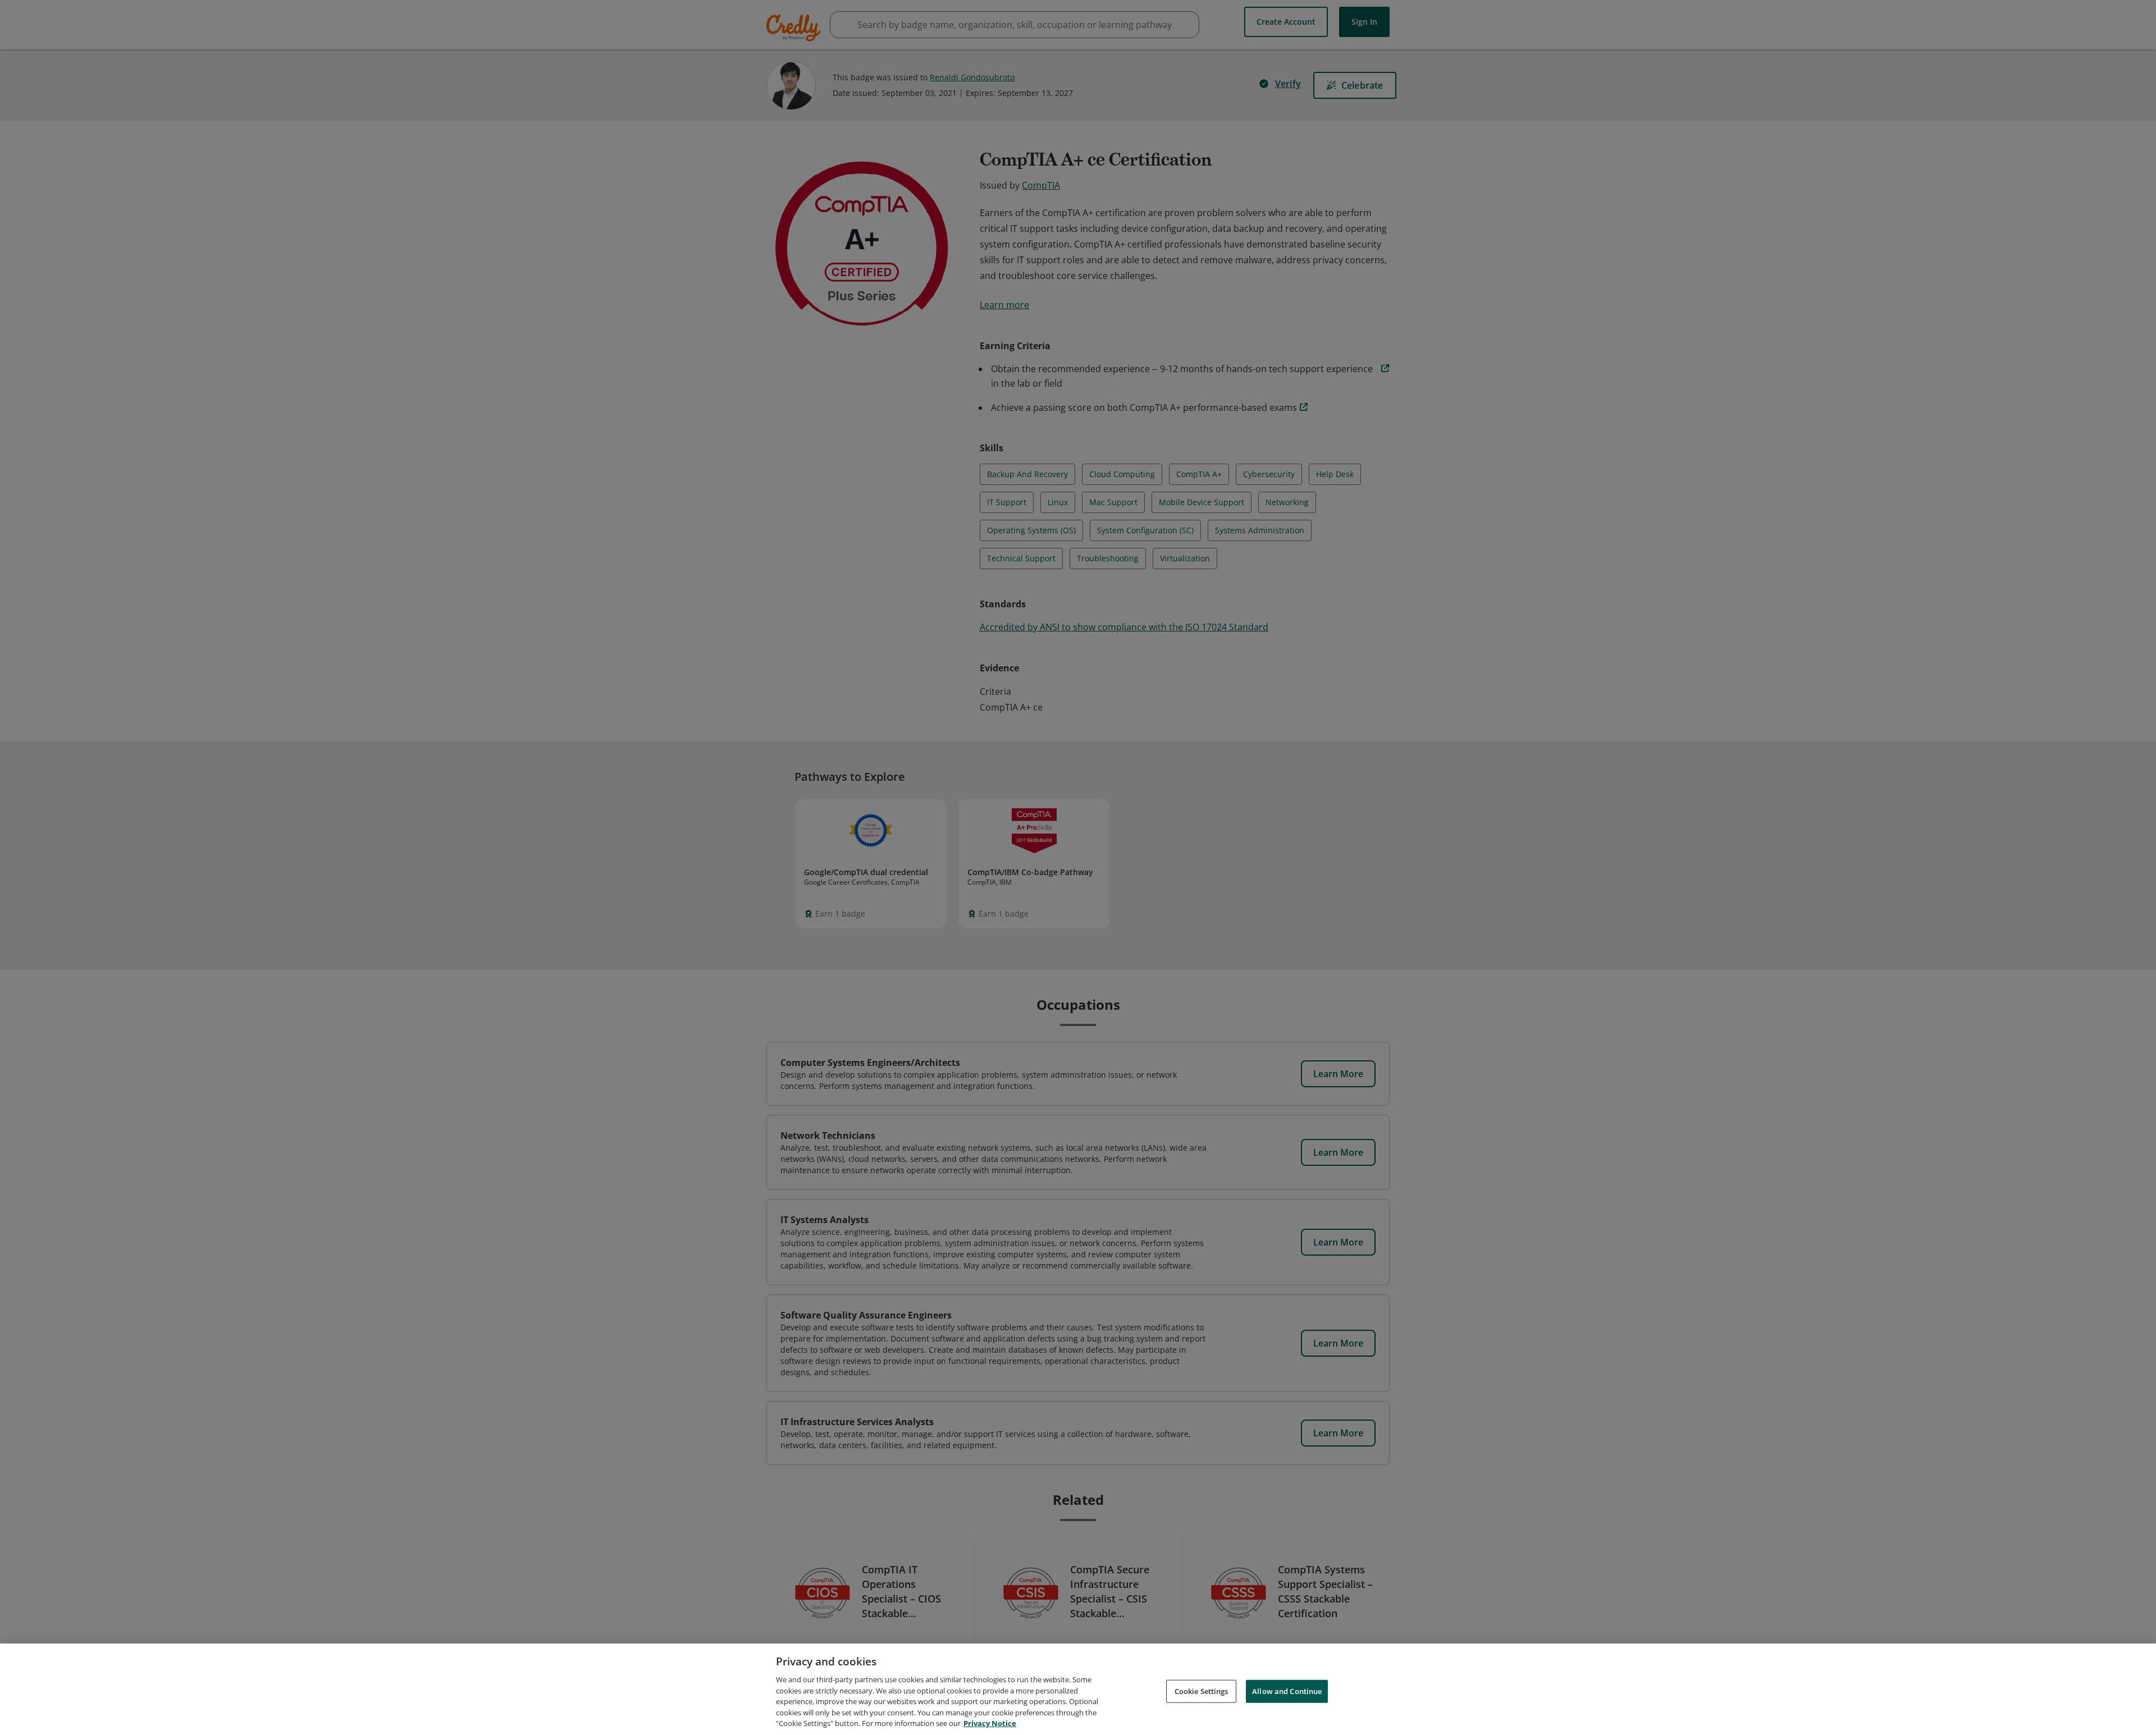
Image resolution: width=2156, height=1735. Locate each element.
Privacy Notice (990, 1723)
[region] (1078, 1689)
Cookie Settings (1202, 1691)
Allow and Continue (1287, 1691)
